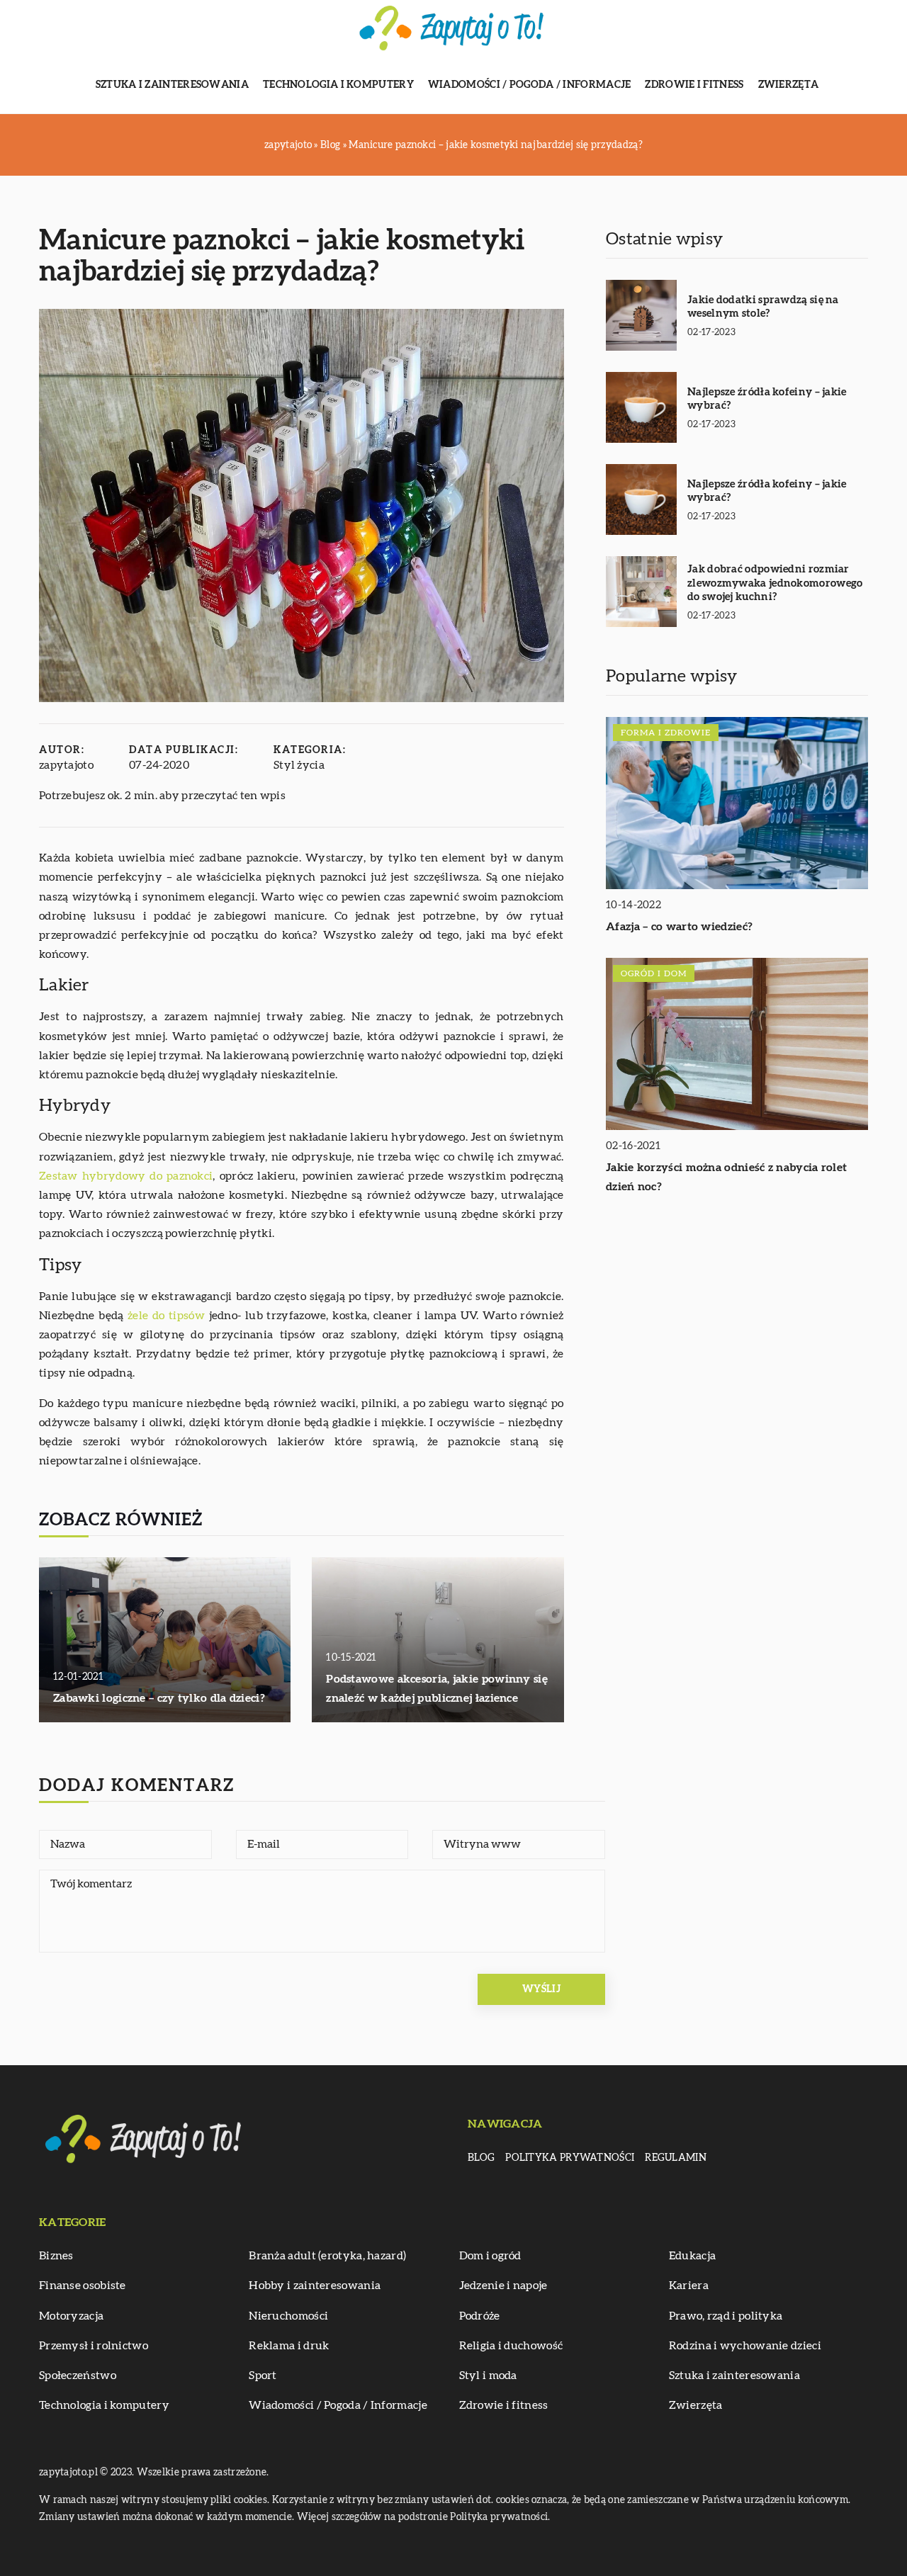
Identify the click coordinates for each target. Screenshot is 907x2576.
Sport (263, 2376)
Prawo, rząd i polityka (726, 2316)
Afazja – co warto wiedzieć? (679, 927)
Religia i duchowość (511, 2346)
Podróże (480, 2316)
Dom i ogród (490, 2256)
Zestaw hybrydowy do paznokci (126, 1176)
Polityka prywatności (570, 2158)
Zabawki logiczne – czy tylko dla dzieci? (159, 1698)
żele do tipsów (166, 1316)
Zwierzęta (789, 85)
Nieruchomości (288, 2316)
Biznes (56, 2256)
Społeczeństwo (78, 2376)
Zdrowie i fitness (694, 85)
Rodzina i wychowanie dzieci (745, 2346)
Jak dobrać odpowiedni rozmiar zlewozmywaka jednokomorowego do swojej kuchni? (775, 583)
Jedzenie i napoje (503, 2286)
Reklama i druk (289, 2346)
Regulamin (676, 2158)
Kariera (689, 2286)
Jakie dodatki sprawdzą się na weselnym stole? (763, 307)
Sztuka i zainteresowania (172, 85)
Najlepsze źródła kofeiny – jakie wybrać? (767, 399)
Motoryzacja (71, 2316)
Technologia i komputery (338, 85)
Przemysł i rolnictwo (94, 2346)
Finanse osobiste (83, 2286)
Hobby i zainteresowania (315, 2286)
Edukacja (692, 2256)
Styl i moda (488, 2376)
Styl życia (299, 765)
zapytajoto (66, 765)
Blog (481, 2158)
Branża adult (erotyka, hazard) (327, 2256)
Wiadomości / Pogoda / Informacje (530, 85)
